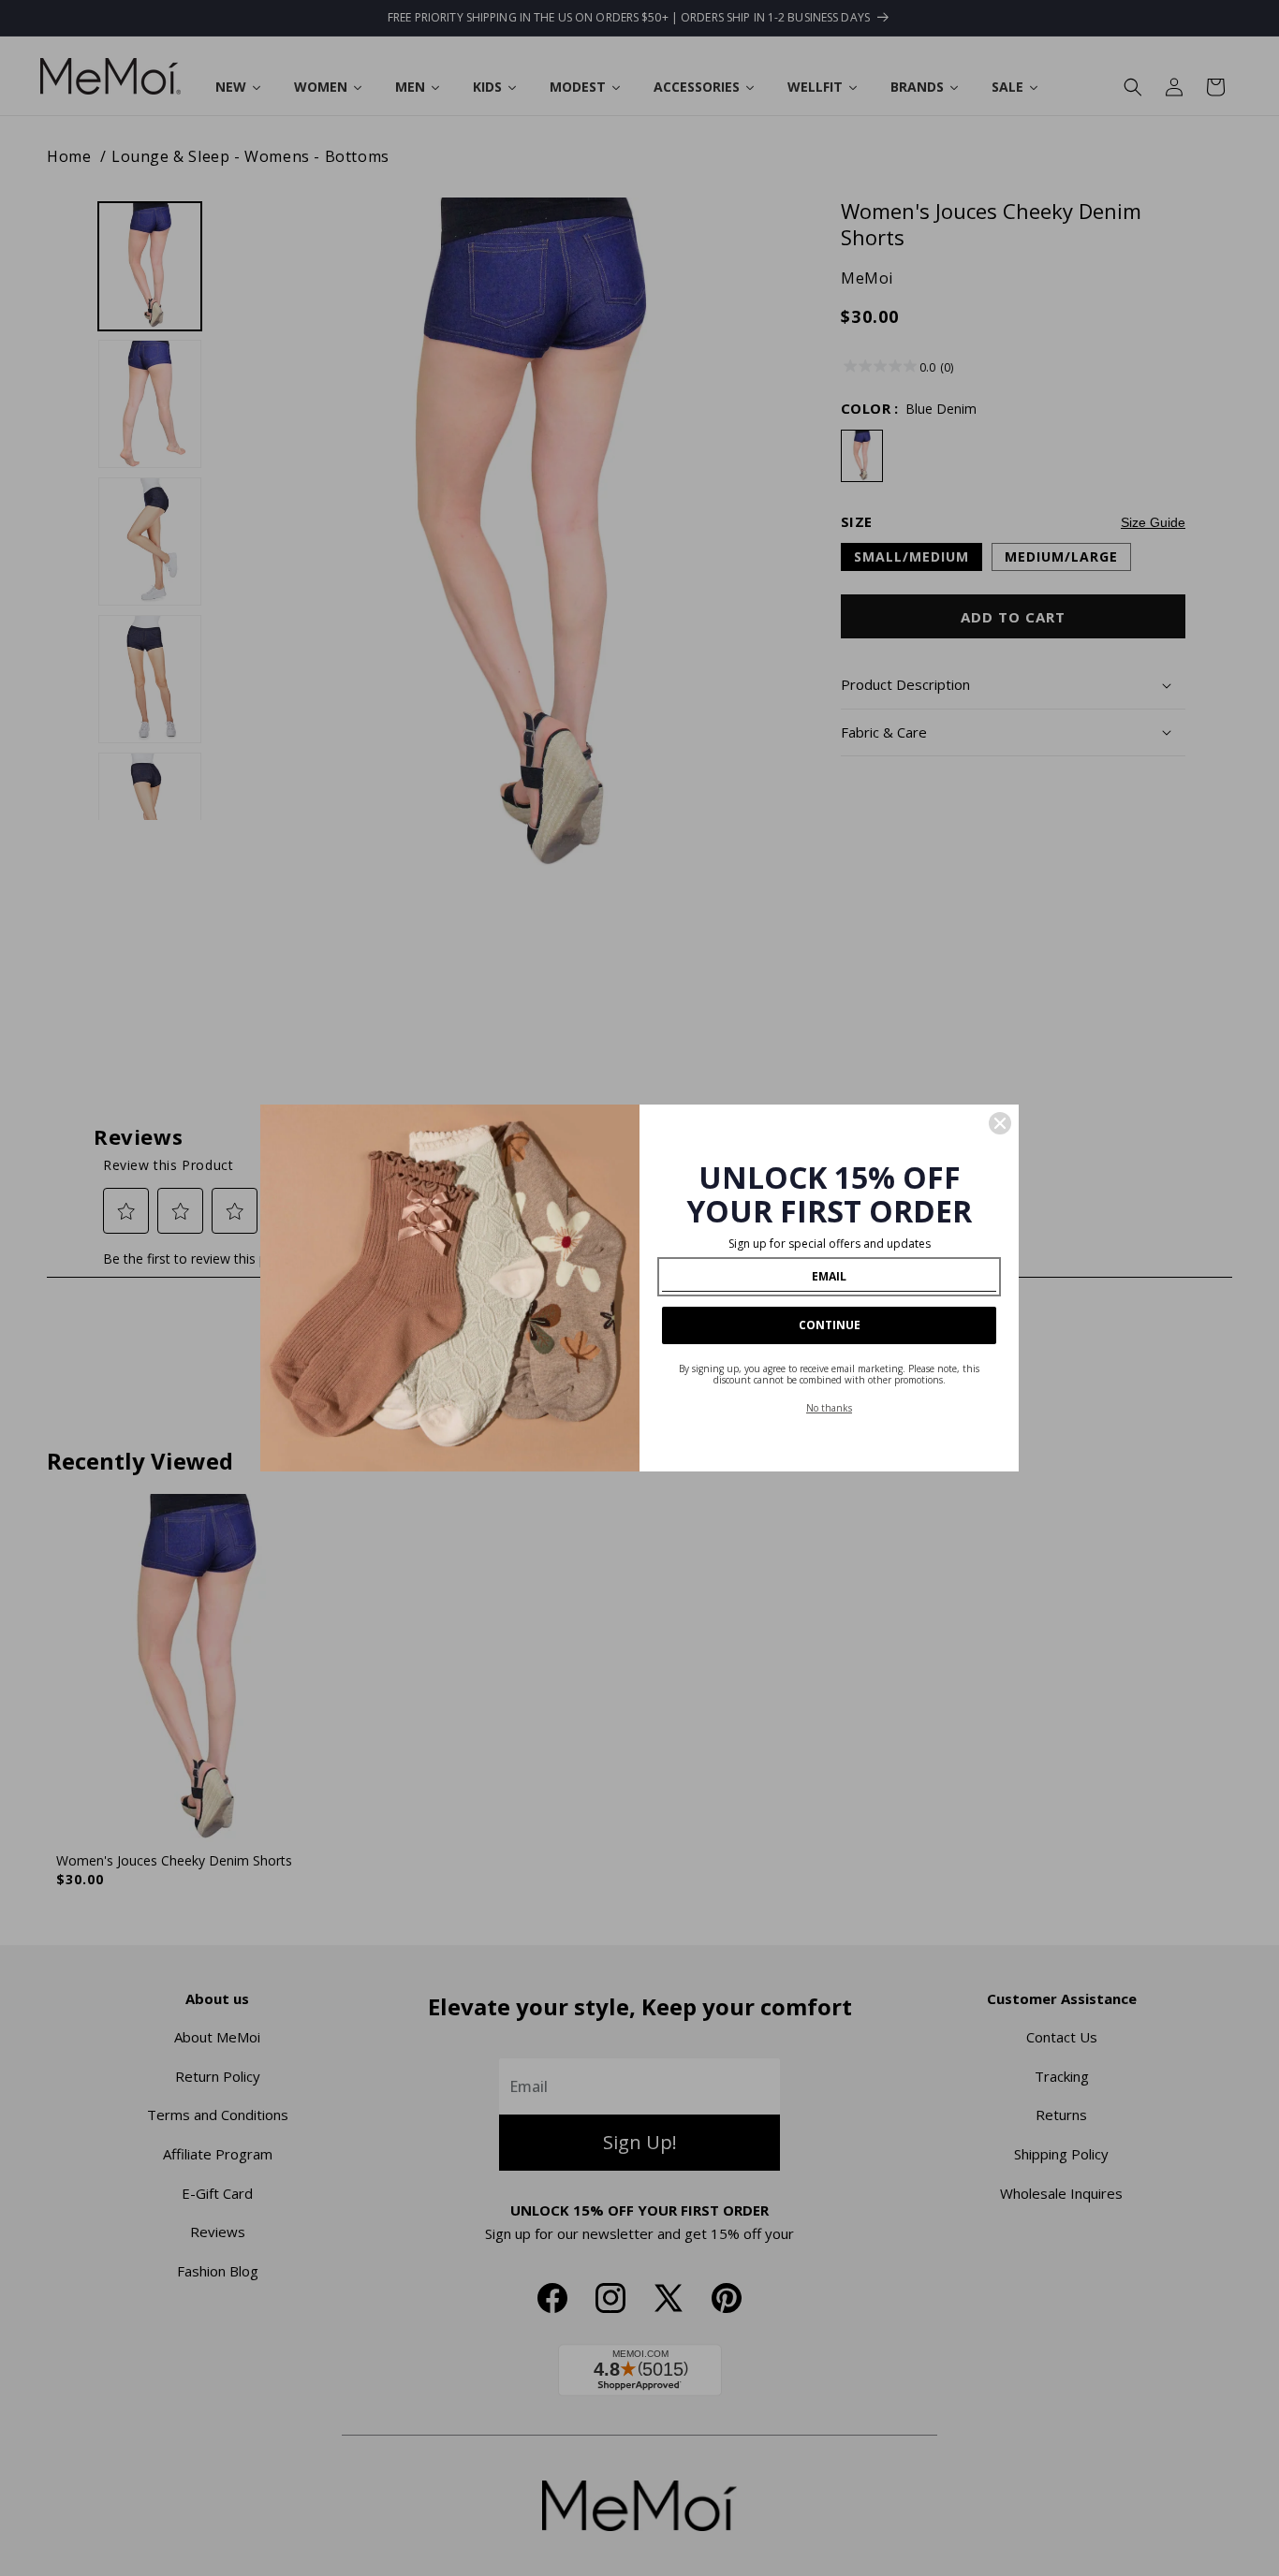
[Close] (1000, 1123)
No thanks (829, 1408)
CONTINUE (830, 1325)
